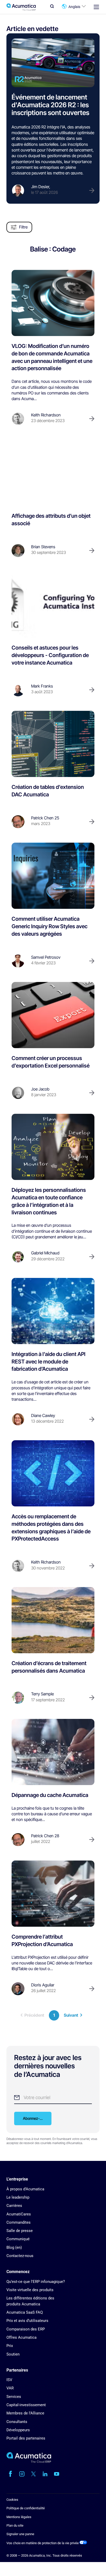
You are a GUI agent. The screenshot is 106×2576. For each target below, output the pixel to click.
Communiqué (18, 2239)
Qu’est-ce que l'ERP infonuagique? (36, 2282)
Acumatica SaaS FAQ (25, 2312)
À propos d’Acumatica (25, 2189)
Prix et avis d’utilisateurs (27, 2321)
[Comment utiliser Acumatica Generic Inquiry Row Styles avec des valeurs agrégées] (53, 876)
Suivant (71, 2015)
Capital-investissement (26, 2405)
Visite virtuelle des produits (30, 2290)
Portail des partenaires (26, 2438)
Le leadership (18, 2197)
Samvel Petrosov (46, 957)
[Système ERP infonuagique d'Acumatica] (29, 2462)
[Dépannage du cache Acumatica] (53, 1752)
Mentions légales (19, 2517)
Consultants (17, 2422)
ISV (9, 2380)
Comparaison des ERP (26, 2329)
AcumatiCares (19, 2214)
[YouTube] (57, 2474)
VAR (10, 2388)
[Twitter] (33, 2474)
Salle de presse (20, 2231)
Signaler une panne (20, 2534)
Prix (10, 2346)
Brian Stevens (43, 547)
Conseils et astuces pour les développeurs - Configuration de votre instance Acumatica (50, 655)
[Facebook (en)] (10, 2474)
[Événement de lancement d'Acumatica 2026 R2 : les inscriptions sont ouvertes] (53, 63)
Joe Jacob (40, 1089)
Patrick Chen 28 (45, 1836)
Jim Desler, (41, 187)
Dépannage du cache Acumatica (50, 1795)
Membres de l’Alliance (25, 2413)
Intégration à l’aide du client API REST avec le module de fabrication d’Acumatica (48, 1362)
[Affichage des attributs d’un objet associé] (53, 473)
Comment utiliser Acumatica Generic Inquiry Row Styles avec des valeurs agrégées (50, 926)
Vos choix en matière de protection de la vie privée (43, 2543)
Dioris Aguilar (43, 1985)
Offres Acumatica (21, 2337)
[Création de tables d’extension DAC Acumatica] (53, 744)
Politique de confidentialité (26, 2508)
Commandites (19, 2222)
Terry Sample (42, 1694)
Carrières (14, 2206)
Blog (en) (14, 2247)
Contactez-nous (20, 2256)
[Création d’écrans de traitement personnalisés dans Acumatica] (53, 1620)
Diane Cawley (43, 1416)
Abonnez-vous (35, 2118)
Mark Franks (42, 686)
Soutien (13, 2354)
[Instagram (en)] (22, 2474)
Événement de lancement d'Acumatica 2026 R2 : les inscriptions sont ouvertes (50, 105)
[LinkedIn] (45, 2474)
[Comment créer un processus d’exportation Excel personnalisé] (53, 1015)
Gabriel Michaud (45, 1253)
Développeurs (18, 2430)
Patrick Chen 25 (45, 818)
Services (14, 2397)
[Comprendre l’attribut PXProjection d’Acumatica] (53, 1894)
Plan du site (15, 2525)
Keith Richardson (46, 415)
